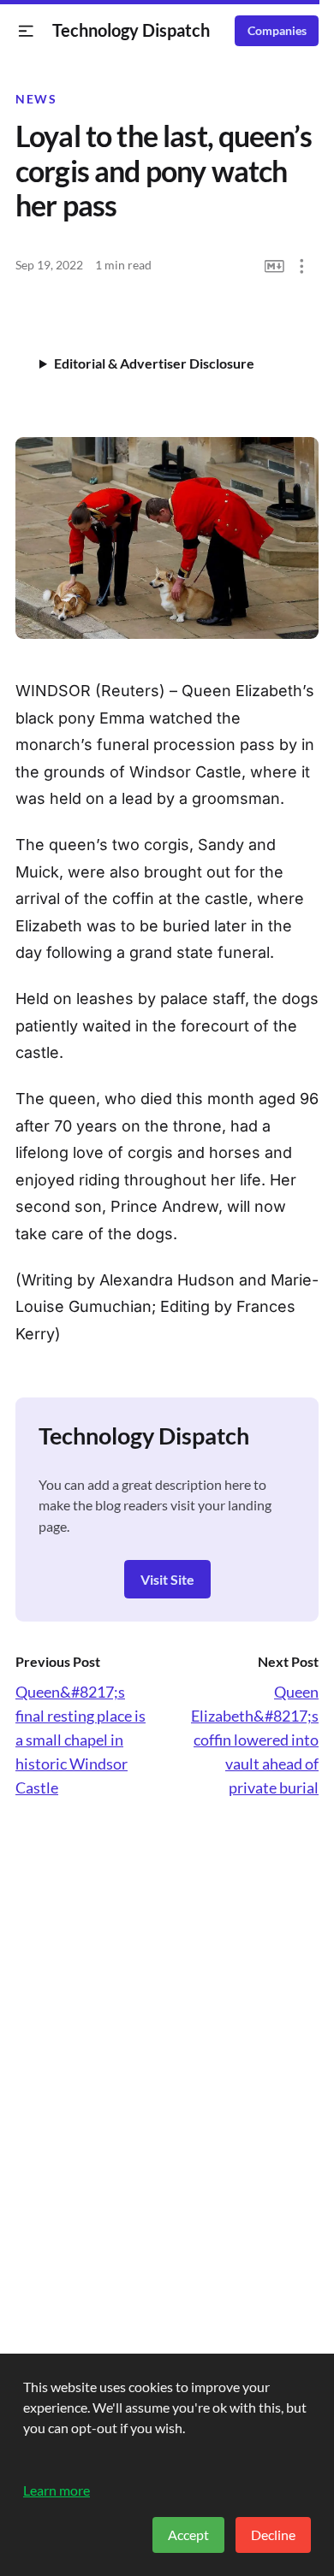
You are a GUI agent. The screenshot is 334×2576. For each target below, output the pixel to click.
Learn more (57, 2490)
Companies (277, 31)
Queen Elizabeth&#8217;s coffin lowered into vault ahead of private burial (255, 1740)
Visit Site (167, 1579)
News (36, 99)
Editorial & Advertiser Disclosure (154, 363)
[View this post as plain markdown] (274, 266)
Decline (273, 2535)
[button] (26, 31)
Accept (188, 2535)
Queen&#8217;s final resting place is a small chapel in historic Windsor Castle (81, 1740)
